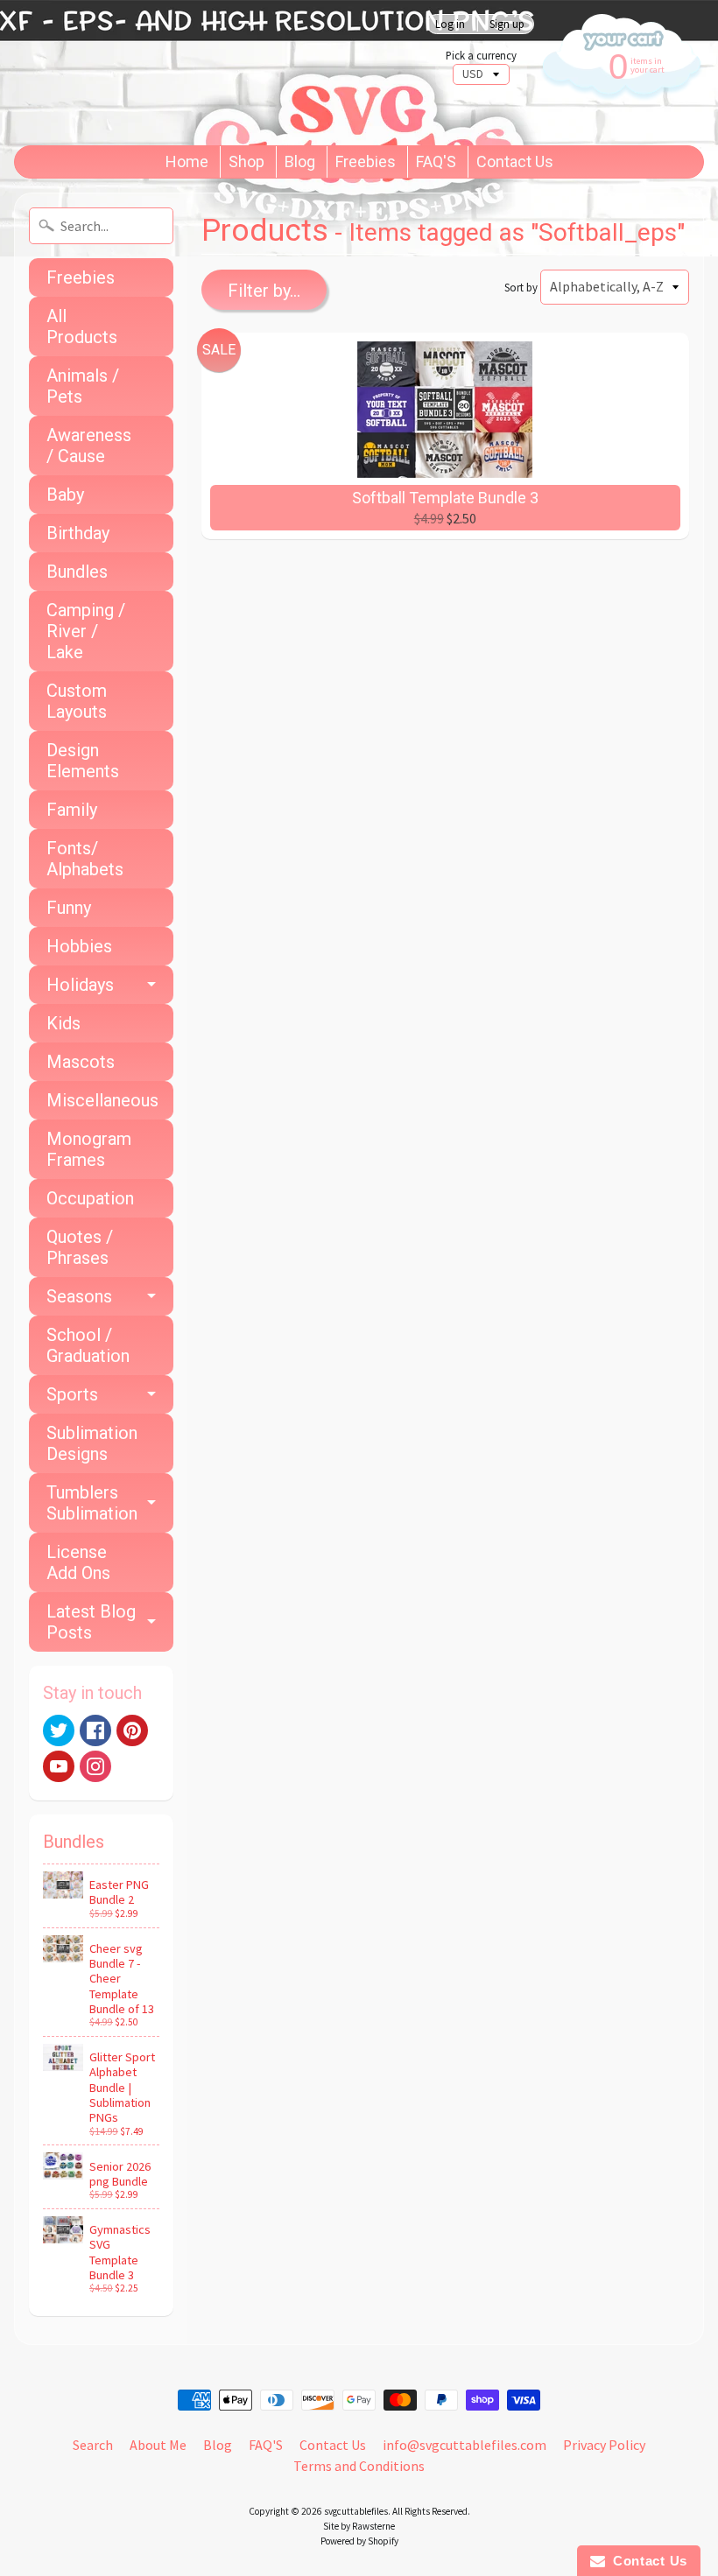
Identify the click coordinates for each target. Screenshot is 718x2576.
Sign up (507, 24)
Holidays (80, 985)
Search (93, 2445)
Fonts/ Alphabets (85, 859)
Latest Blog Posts (91, 1622)
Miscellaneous (102, 1100)
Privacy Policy (604, 2445)
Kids (63, 1023)
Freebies (366, 161)
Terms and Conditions (359, 2466)
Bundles (77, 572)
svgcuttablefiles (356, 2511)
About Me (158, 2445)
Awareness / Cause (89, 446)
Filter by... (264, 291)
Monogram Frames (89, 1149)
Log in (450, 24)
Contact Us (515, 161)
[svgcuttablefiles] (215, 73)
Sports (72, 1394)
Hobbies (79, 946)
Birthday (78, 533)
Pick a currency (481, 56)
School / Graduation (88, 1345)
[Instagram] (95, 1766)
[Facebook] (95, 1730)
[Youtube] (59, 1766)
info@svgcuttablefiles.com (465, 2445)
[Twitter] (59, 1730)
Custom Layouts (77, 701)
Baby (65, 495)
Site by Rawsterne (359, 2526)
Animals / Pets (83, 386)
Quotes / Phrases (80, 1247)
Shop (246, 161)
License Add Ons (78, 1562)
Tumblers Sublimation (92, 1503)
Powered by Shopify (359, 2541)
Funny (69, 908)
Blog (300, 161)
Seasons (79, 1296)
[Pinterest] (132, 1730)
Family (72, 810)
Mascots (81, 1062)
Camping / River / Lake (86, 631)
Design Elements (83, 761)
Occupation (90, 1198)
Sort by (521, 287)
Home (187, 161)
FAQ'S (436, 161)
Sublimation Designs (92, 1443)
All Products (82, 326)
